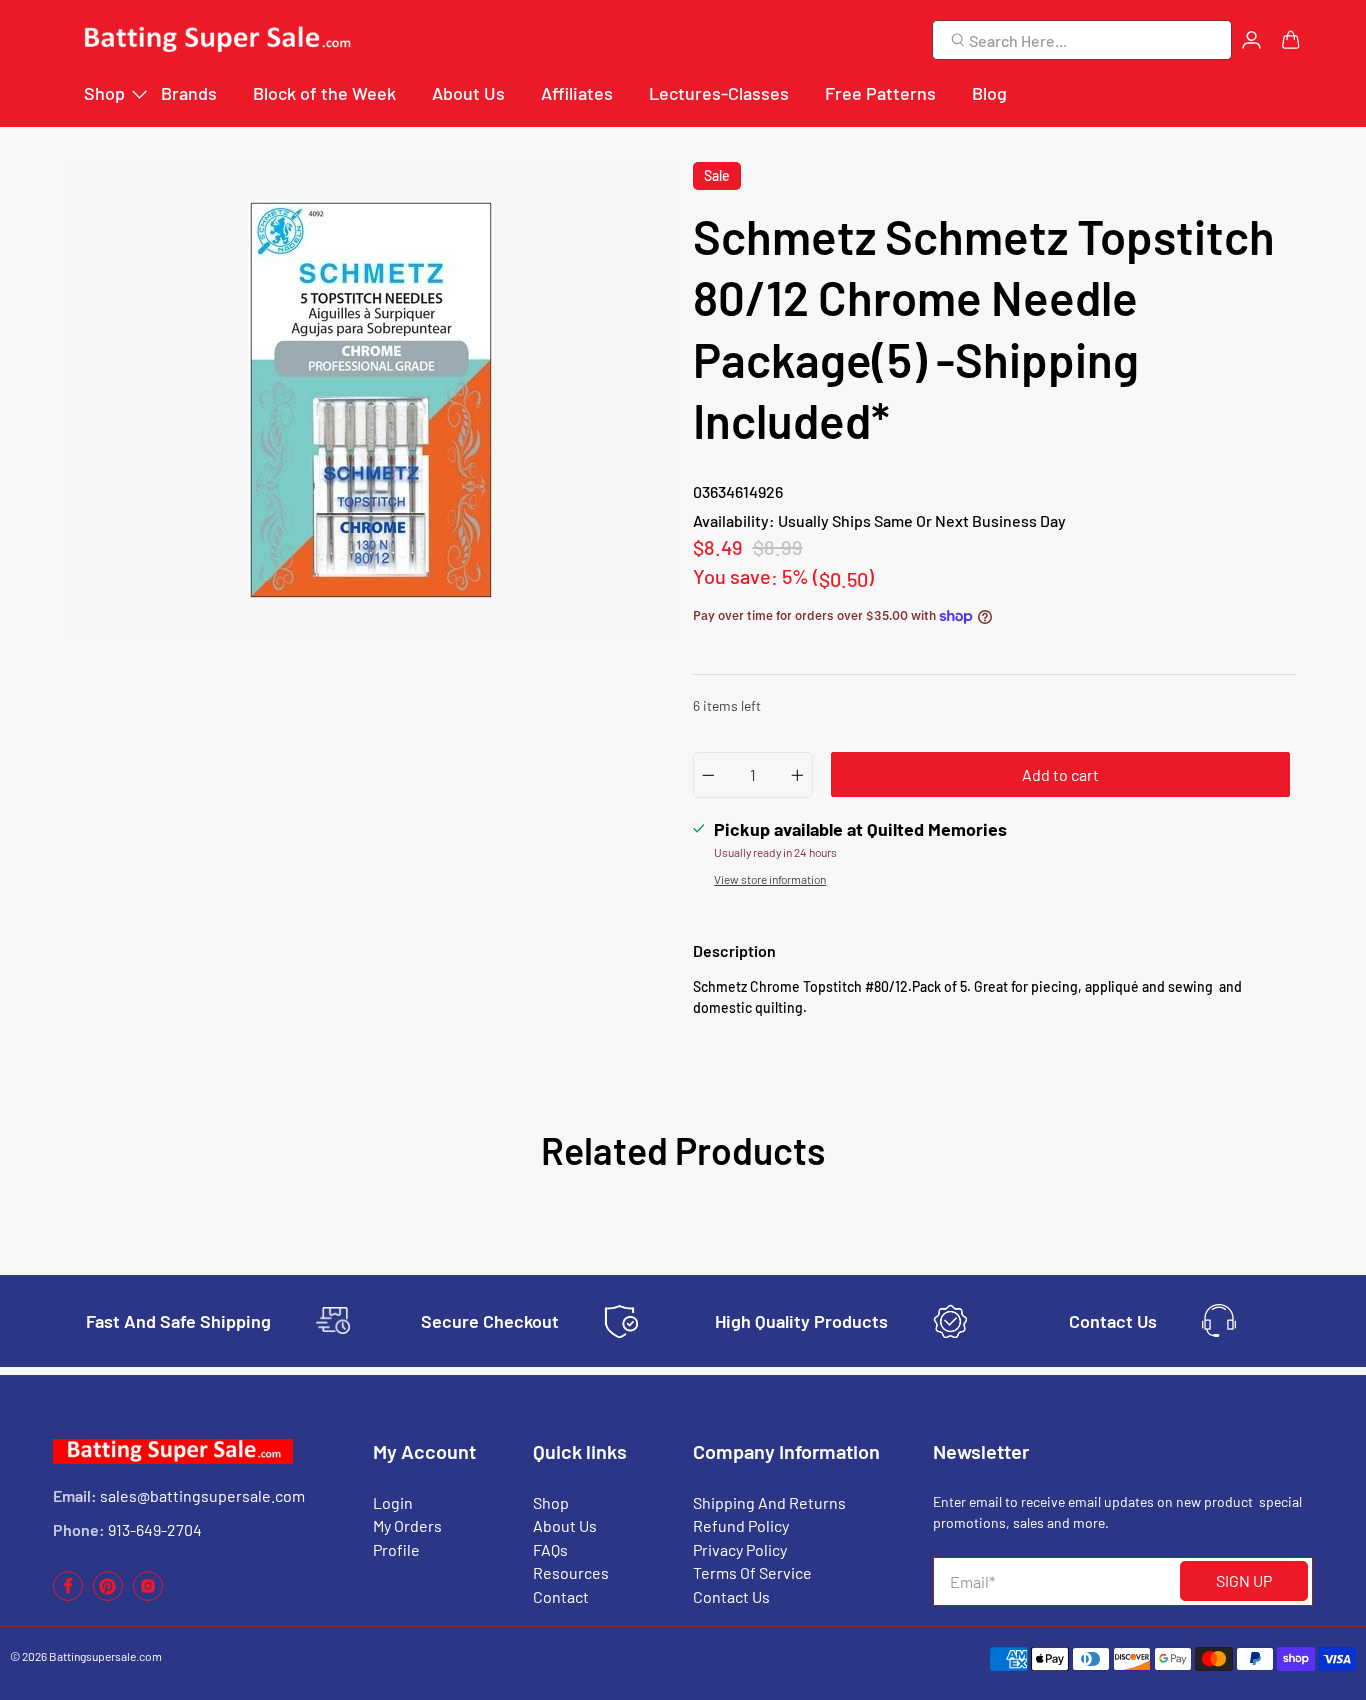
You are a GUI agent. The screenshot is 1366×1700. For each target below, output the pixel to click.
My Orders (407, 1525)
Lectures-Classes (719, 93)
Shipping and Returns (769, 1502)
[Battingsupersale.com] (216, 40)
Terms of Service (752, 1572)
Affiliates (577, 93)
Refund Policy (741, 1525)
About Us (468, 93)
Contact (561, 1596)
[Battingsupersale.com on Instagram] (148, 1595)
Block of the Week (324, 93)
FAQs (550, 1549)
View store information (770, 879)
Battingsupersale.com (105, 1656)
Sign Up (1244, 1580)
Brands (189, 93)
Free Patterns (880, 93)
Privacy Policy (740, 1549)
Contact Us (731, 1596)
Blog (989, 93)
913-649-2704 (155, 1529)
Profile (396, 1549)
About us (565, 1525)
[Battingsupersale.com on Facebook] (68, 1595)
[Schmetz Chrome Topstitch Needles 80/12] (371, 400)
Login (393, 1502)
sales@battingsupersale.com (202, 1495)
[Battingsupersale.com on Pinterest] (108, 1595)
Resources (571, 1572)
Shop (104, 93)
